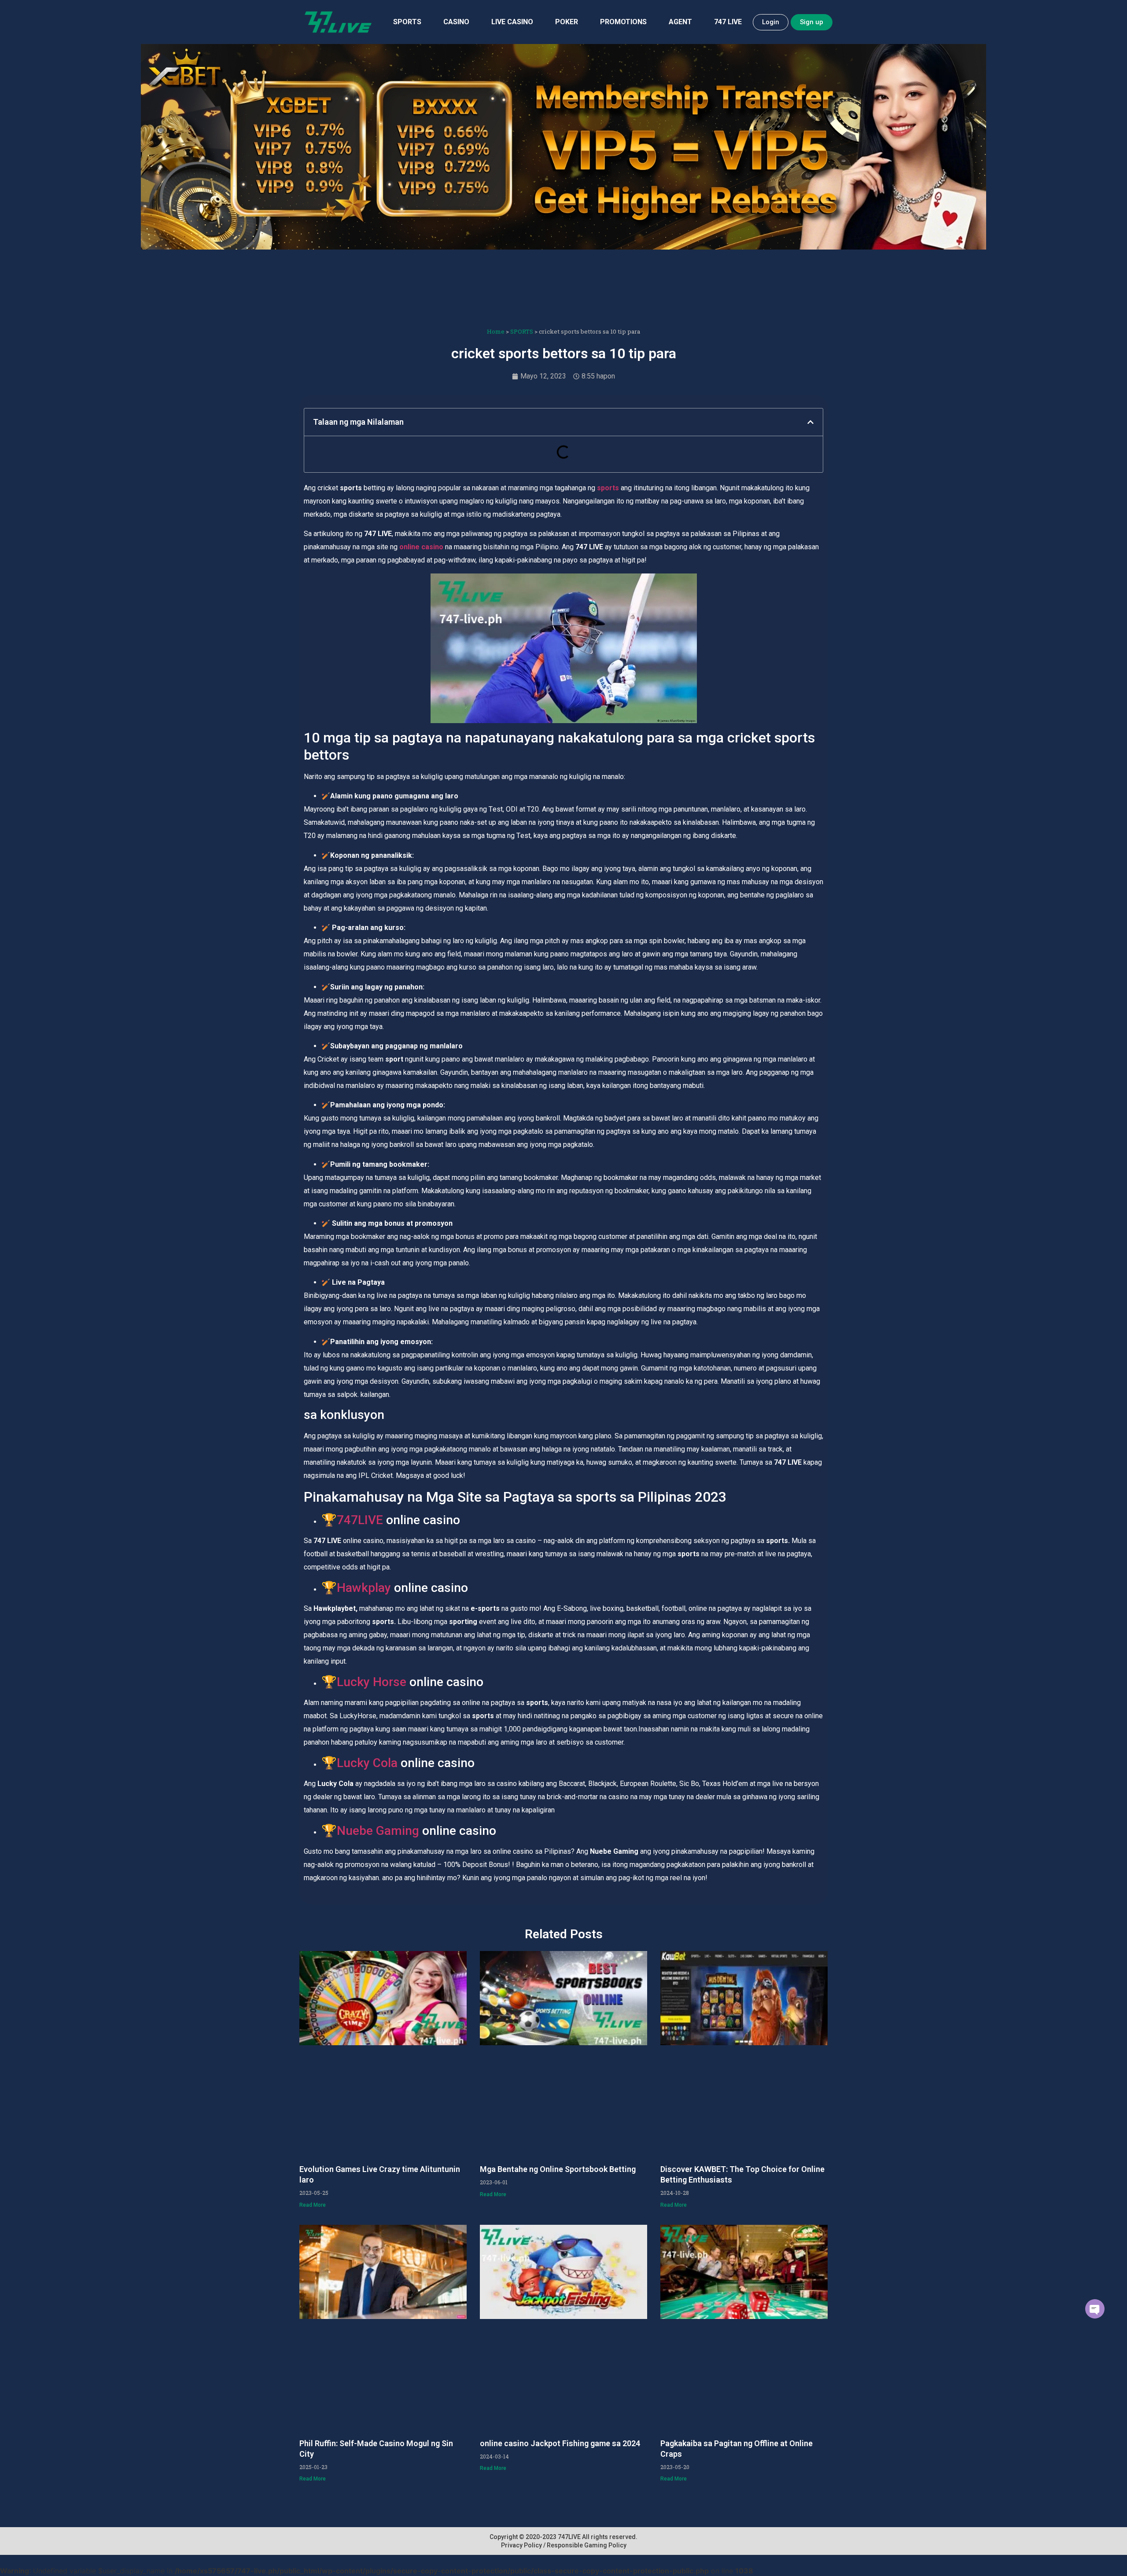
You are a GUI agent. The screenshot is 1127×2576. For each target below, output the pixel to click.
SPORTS (407, 22)
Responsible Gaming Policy (587, 2545)
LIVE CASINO (512, 22)
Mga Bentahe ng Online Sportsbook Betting (558, 2169)
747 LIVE (728, 22)
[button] (810, 422)
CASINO (456, 22)
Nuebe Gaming (378, 1831)
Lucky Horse (372, 1682)
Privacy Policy (521, 2545)
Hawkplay (364, 1588)
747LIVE (360, 1520)
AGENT (680, 22)
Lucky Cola (367, 1763)
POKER (567, 22)
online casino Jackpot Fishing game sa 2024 (560, 2443)
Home (496, 331)
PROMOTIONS (623, 22)
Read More (313, 2205)
